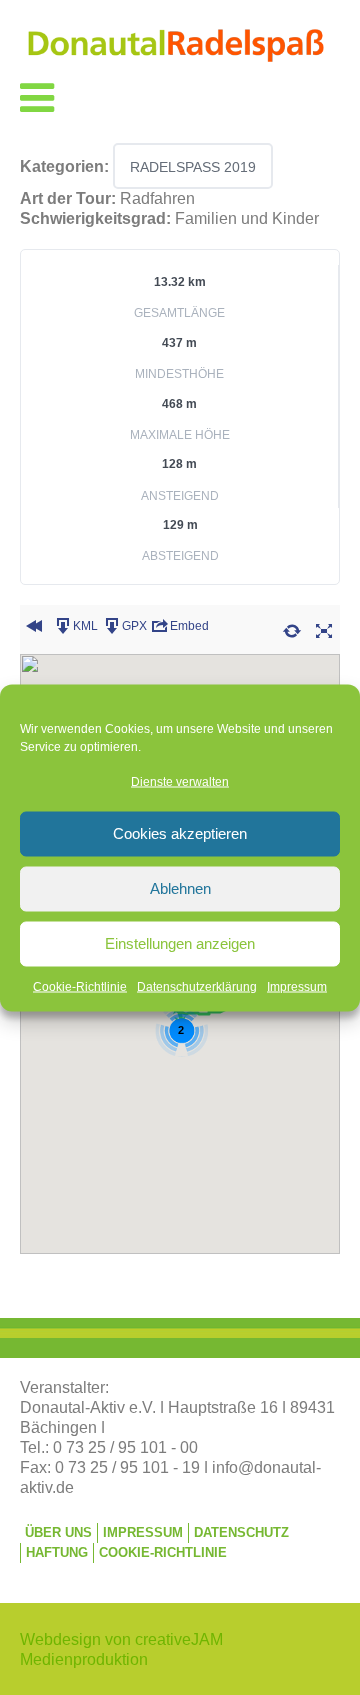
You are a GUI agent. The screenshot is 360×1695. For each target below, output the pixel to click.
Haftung (57, 1552)
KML (85, 626)
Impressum (297, 986)
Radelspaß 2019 (193, 167)
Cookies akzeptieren (180, 833)
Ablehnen (180, 888)
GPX (134, 626)
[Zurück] (33, 629)
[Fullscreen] (324, 629)
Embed (189, 626)
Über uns (58, 1532)
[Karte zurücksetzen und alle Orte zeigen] (292, 629)
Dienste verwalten (180, 781)
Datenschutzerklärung (197, 986)
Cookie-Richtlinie (80, 986)
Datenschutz (241, 1532)
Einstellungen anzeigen (180, 943)
